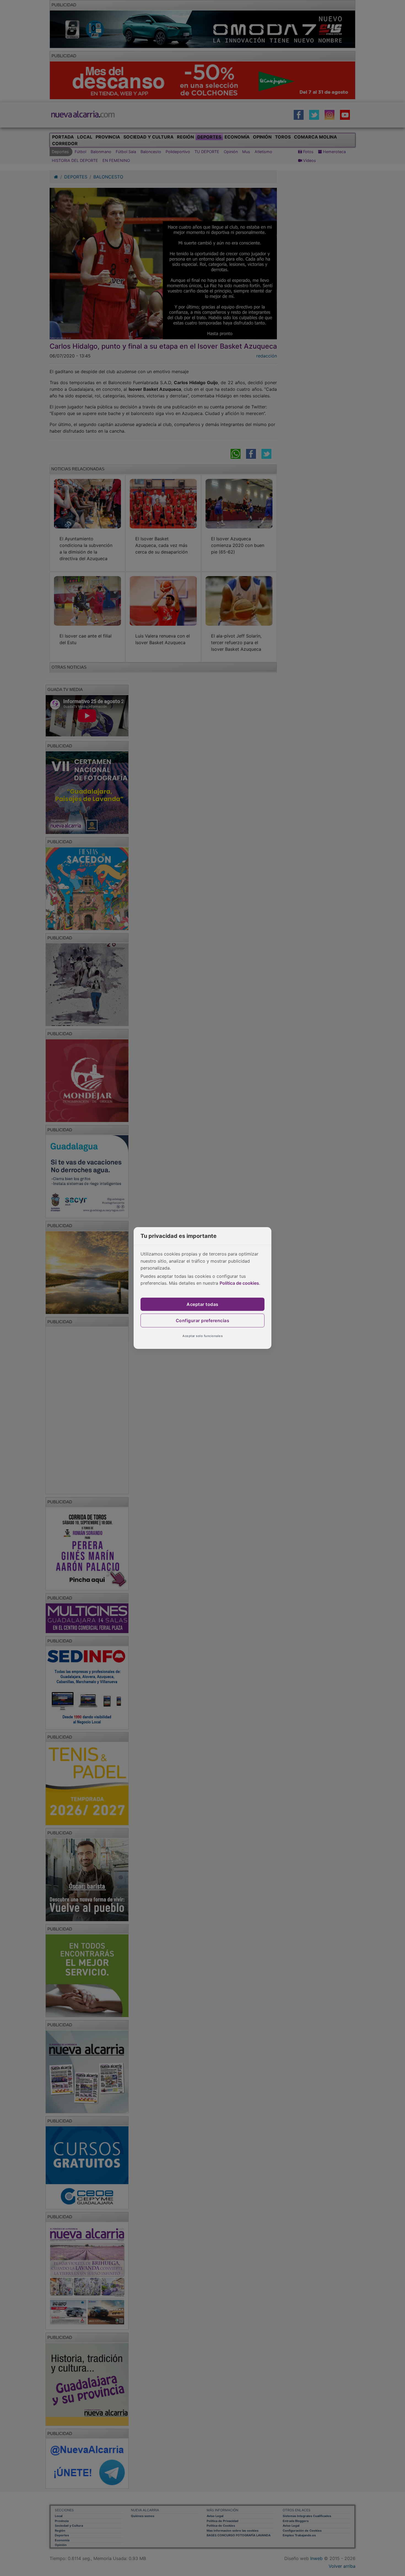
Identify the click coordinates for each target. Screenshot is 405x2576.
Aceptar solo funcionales (202, 1336)
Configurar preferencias (203, 1320)
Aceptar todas (202, 1304)
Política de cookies (239, 1283)
